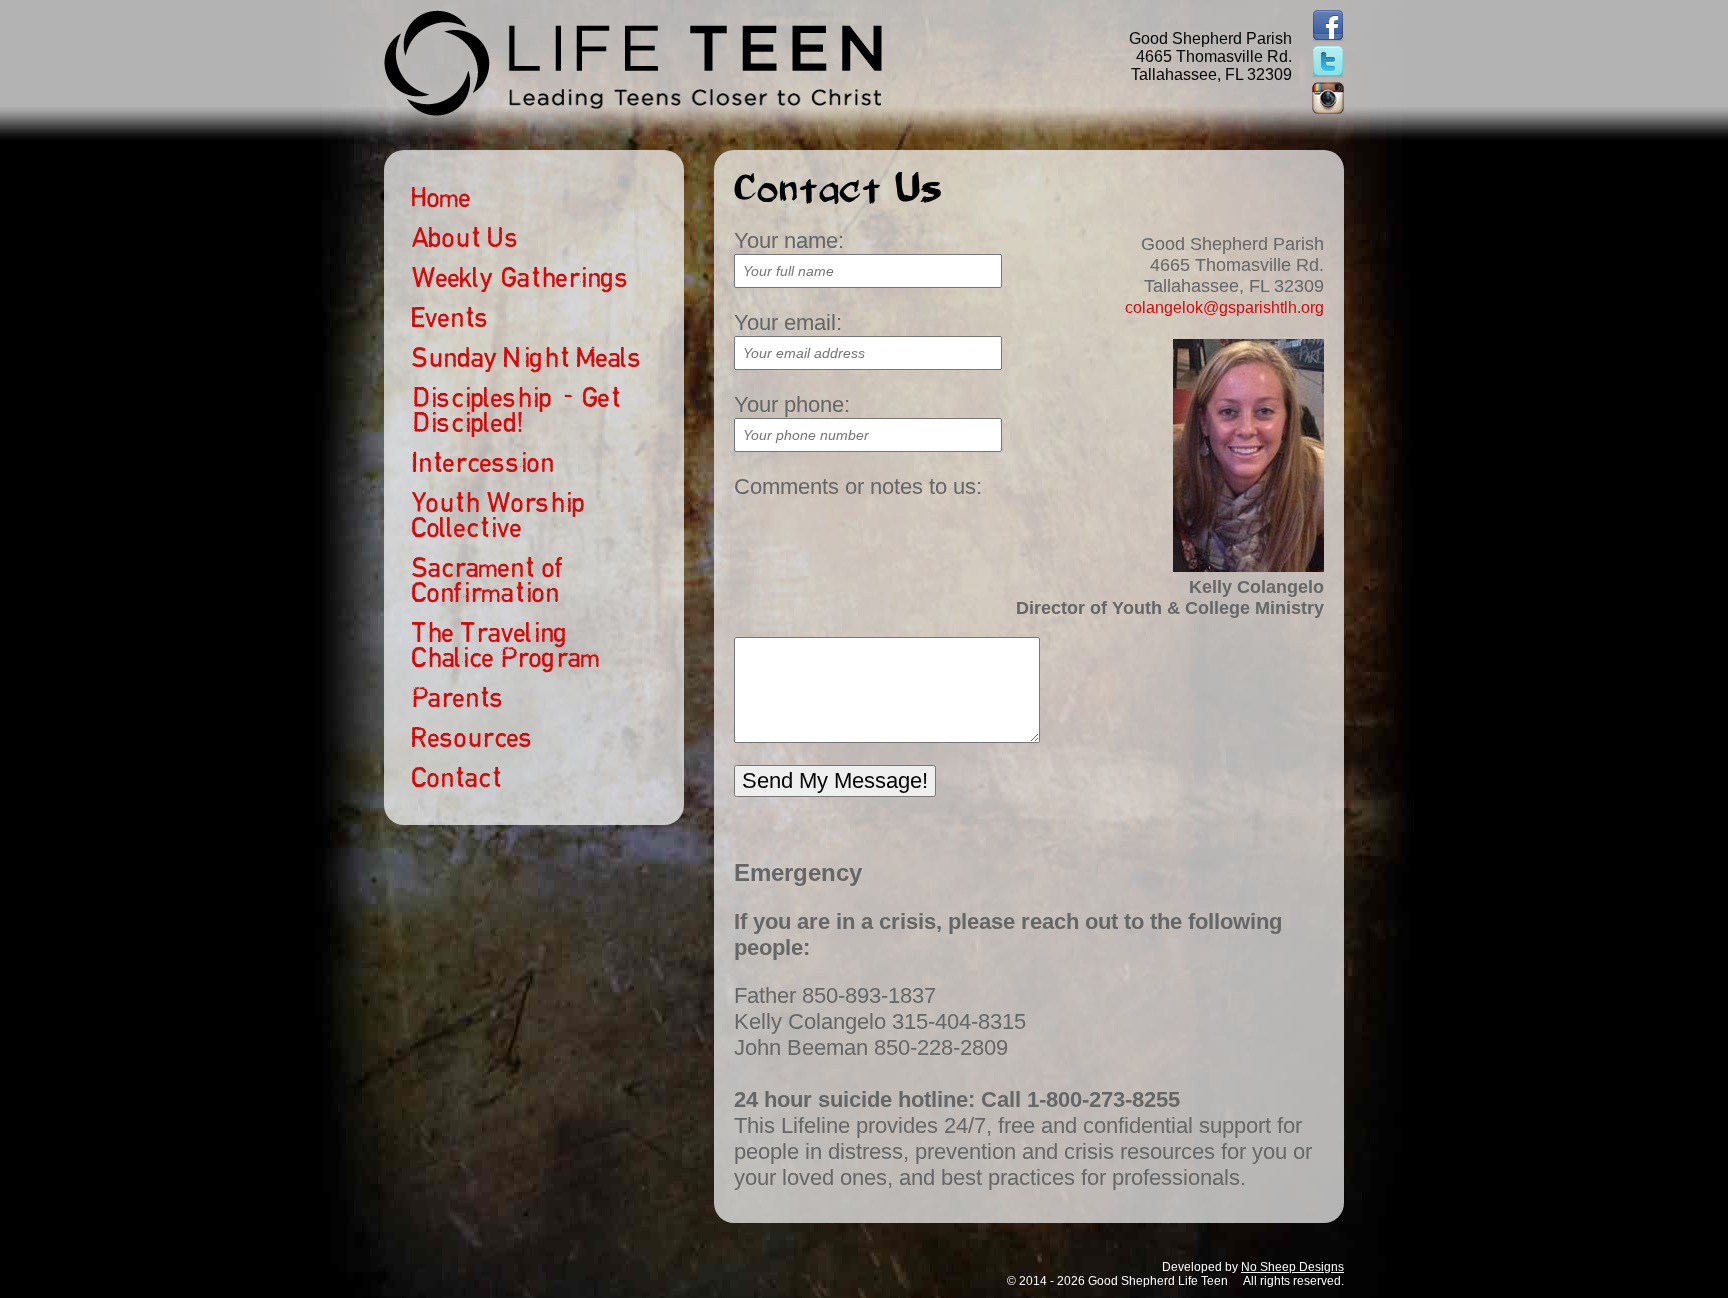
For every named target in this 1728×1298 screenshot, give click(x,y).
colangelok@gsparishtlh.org (1224, 307)
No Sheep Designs (1292, 1267)
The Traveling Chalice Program (506, 644)
